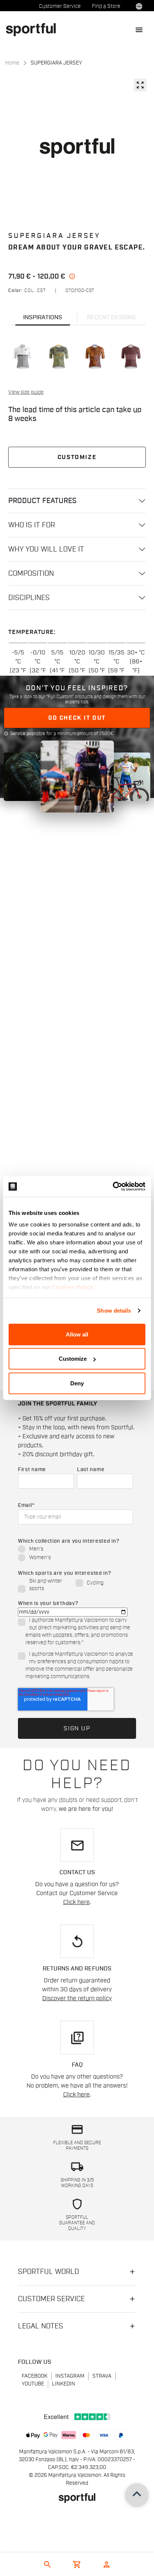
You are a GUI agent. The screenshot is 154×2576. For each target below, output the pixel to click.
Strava (102, 2376)
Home (12, 63)
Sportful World (49, 2272)
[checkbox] (76, 1554)
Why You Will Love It (46, 549)
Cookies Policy (73, 1287)
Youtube (33, 2384)
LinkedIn (64, 2384)
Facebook (35, 2376)
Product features (42, 501)
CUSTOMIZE (77, 457)
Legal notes (41, 2326)
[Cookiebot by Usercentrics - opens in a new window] (113, 1187)
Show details (114, 1311)
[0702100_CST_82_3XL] (23, 356)
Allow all (77, 1334)
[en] (34, 29)
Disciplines (29, 598)
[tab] (43, 317)
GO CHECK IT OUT (77, 718)
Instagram (70, 2376)
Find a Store (106, 6)
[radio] (76, 1550)
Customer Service (60, 6)
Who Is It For (32, 525)
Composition (31, 574)
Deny (77, 1383)
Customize (73, 1359)
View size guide (26, 392)
